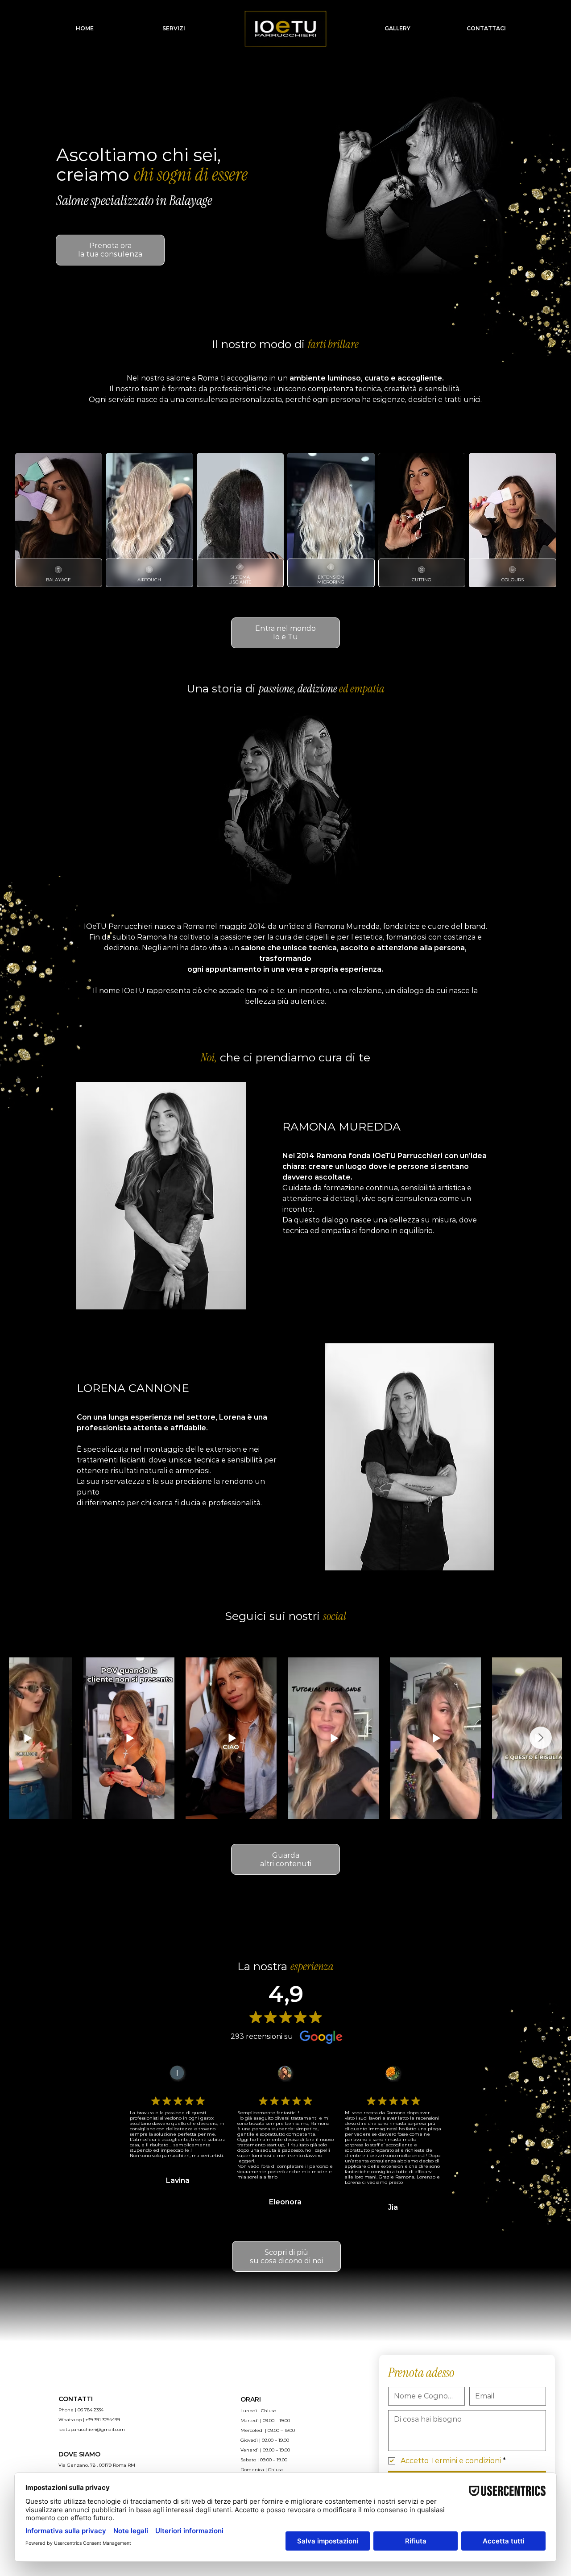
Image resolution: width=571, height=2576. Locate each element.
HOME (85, 28)
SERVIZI (174, 28)
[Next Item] (541, 1738)
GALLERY (397, 28)
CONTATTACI (486, 28)
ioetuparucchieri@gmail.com (92, 2429)
